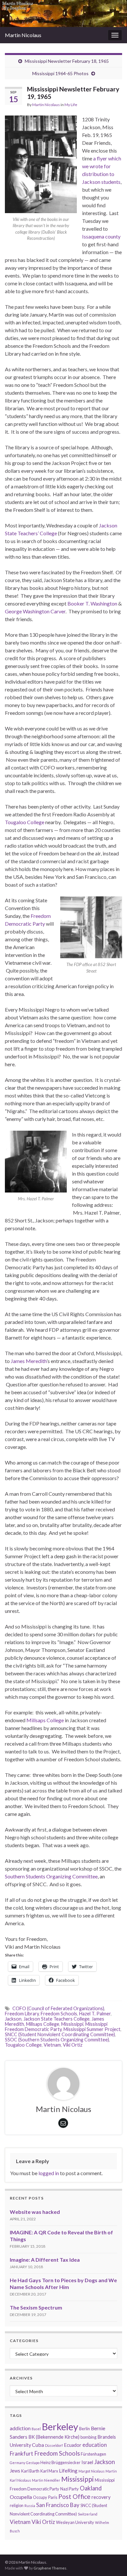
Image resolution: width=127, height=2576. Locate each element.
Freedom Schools (59, 2014)
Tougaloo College (25, 822)
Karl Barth (30, 2471)
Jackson (13, 2019)
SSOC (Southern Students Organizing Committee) (57, 2040)
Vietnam (52, 2045)
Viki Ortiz (73, 2045)
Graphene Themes (50, 2568)
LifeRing (68, 2470)
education (95, 2445)
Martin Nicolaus (23, 35)
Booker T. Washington (92, 603)
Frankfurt (21, 2453)
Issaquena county (101, 236)
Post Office (74, 2496)
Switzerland (88, 2514)
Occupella (21, 2497)
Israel (87, 2462)
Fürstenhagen (93, 2454)
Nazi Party (70, 2489)
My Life (71, 105)
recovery (101, 2497)
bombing (88, 2437)
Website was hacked (35, 2212)
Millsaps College (45, 1720)
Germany (17, 2463)
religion (17, 2505)
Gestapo (33, 2463)
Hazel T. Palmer (95, 2014)
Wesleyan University (75, 2522)
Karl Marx (49, 2471)
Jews (15, 2471)
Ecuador (73, 2445)
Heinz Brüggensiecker (60, 2462)
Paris (53, 2497)
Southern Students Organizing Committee (51, 1876)
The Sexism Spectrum (36, 2307)
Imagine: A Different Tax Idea (45, 2260)
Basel (36, 2429)
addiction (20, 2428)
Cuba (38, 2445)
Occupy (40, 2497)
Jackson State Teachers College (56, 2019)
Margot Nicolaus (92, 2471)
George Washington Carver (35, 611)
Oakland (91, 2488)
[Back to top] (112, 2537)
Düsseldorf (54, 2445)
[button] (41, 164)
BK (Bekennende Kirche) (54, 2437)
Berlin (85, 2429)
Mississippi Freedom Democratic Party (56, 2027)
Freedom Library (22, 2014)
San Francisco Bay (58, 2505)
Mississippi (72, 2024)
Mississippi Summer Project (92, 2029)
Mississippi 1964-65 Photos (60, 73)
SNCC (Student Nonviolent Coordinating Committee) (60, 2034)
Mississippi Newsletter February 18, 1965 (67, 61)
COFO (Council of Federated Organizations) (58, 2008)
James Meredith (29, 1361)
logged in (49, 2173)
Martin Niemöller (46, 2480)
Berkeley (60, 2426)
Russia (30, 2506)
